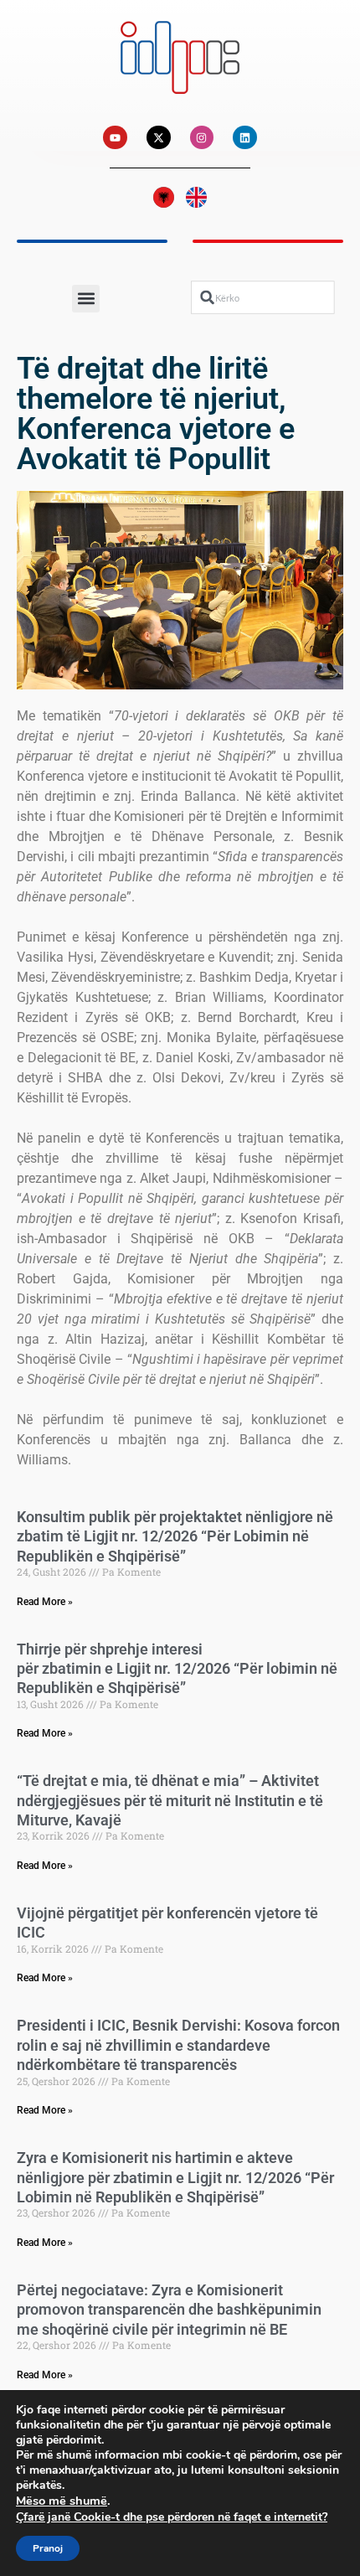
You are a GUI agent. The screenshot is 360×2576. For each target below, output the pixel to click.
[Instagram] (202, 138)
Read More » (45, 1602)
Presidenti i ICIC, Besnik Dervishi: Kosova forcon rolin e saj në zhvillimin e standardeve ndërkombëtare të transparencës (178, 2045)
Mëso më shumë (62, 2501)
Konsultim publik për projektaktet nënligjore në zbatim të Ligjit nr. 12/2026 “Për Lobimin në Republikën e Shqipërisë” (175, 1536)
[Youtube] (115, 138)
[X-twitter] (159, 138)
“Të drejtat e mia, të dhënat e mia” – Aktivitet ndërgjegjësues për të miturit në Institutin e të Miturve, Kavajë (170, 1800)
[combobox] (263, 297)
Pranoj (48, 2548)
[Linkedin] (245, 138)
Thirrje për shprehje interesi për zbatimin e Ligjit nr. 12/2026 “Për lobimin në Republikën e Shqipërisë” (177, 1669)
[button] (86, 299)
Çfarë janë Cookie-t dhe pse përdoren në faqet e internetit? (172, 2517)
